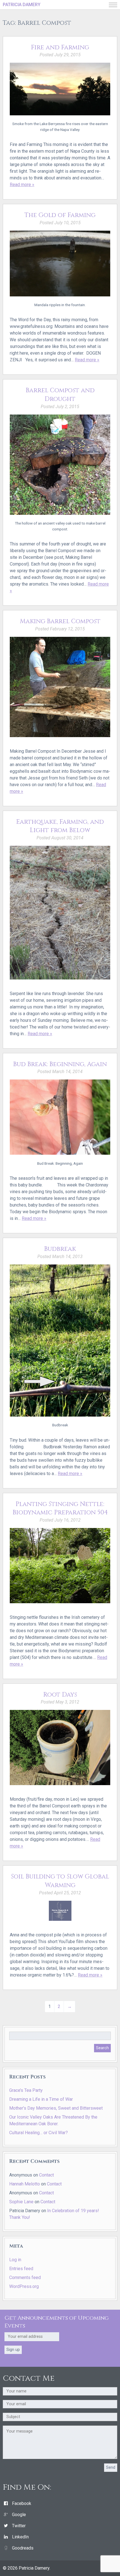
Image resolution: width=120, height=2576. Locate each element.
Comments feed (25, 2278)
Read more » (22, 185)
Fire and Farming (60, 47)
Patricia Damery (22, 5)
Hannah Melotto (25, 2184)
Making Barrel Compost (60, 621)
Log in (15, 2260)
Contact (46, 2175)
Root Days (60, 1695)
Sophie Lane (21, 2202)
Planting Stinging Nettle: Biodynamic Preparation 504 (60, 1508)
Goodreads (23, 2548)
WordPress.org (24, 2286)
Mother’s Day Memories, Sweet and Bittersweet (56, 2108)
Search (102, 2048)
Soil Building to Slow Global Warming (60, 1881)
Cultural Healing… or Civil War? (39, 2133)
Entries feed (21, 2269)
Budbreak (60, 1249)
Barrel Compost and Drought (60, 395)
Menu (113, 5)
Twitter (19, 2526)
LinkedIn (20, 2537)
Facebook (22, 2503)
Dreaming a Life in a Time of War (41, 2099)
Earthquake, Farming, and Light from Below (60, 826)
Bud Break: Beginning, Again (60, 1064)
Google (19, 2515)
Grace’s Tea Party (26, 2090)
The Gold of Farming (60, 215)
